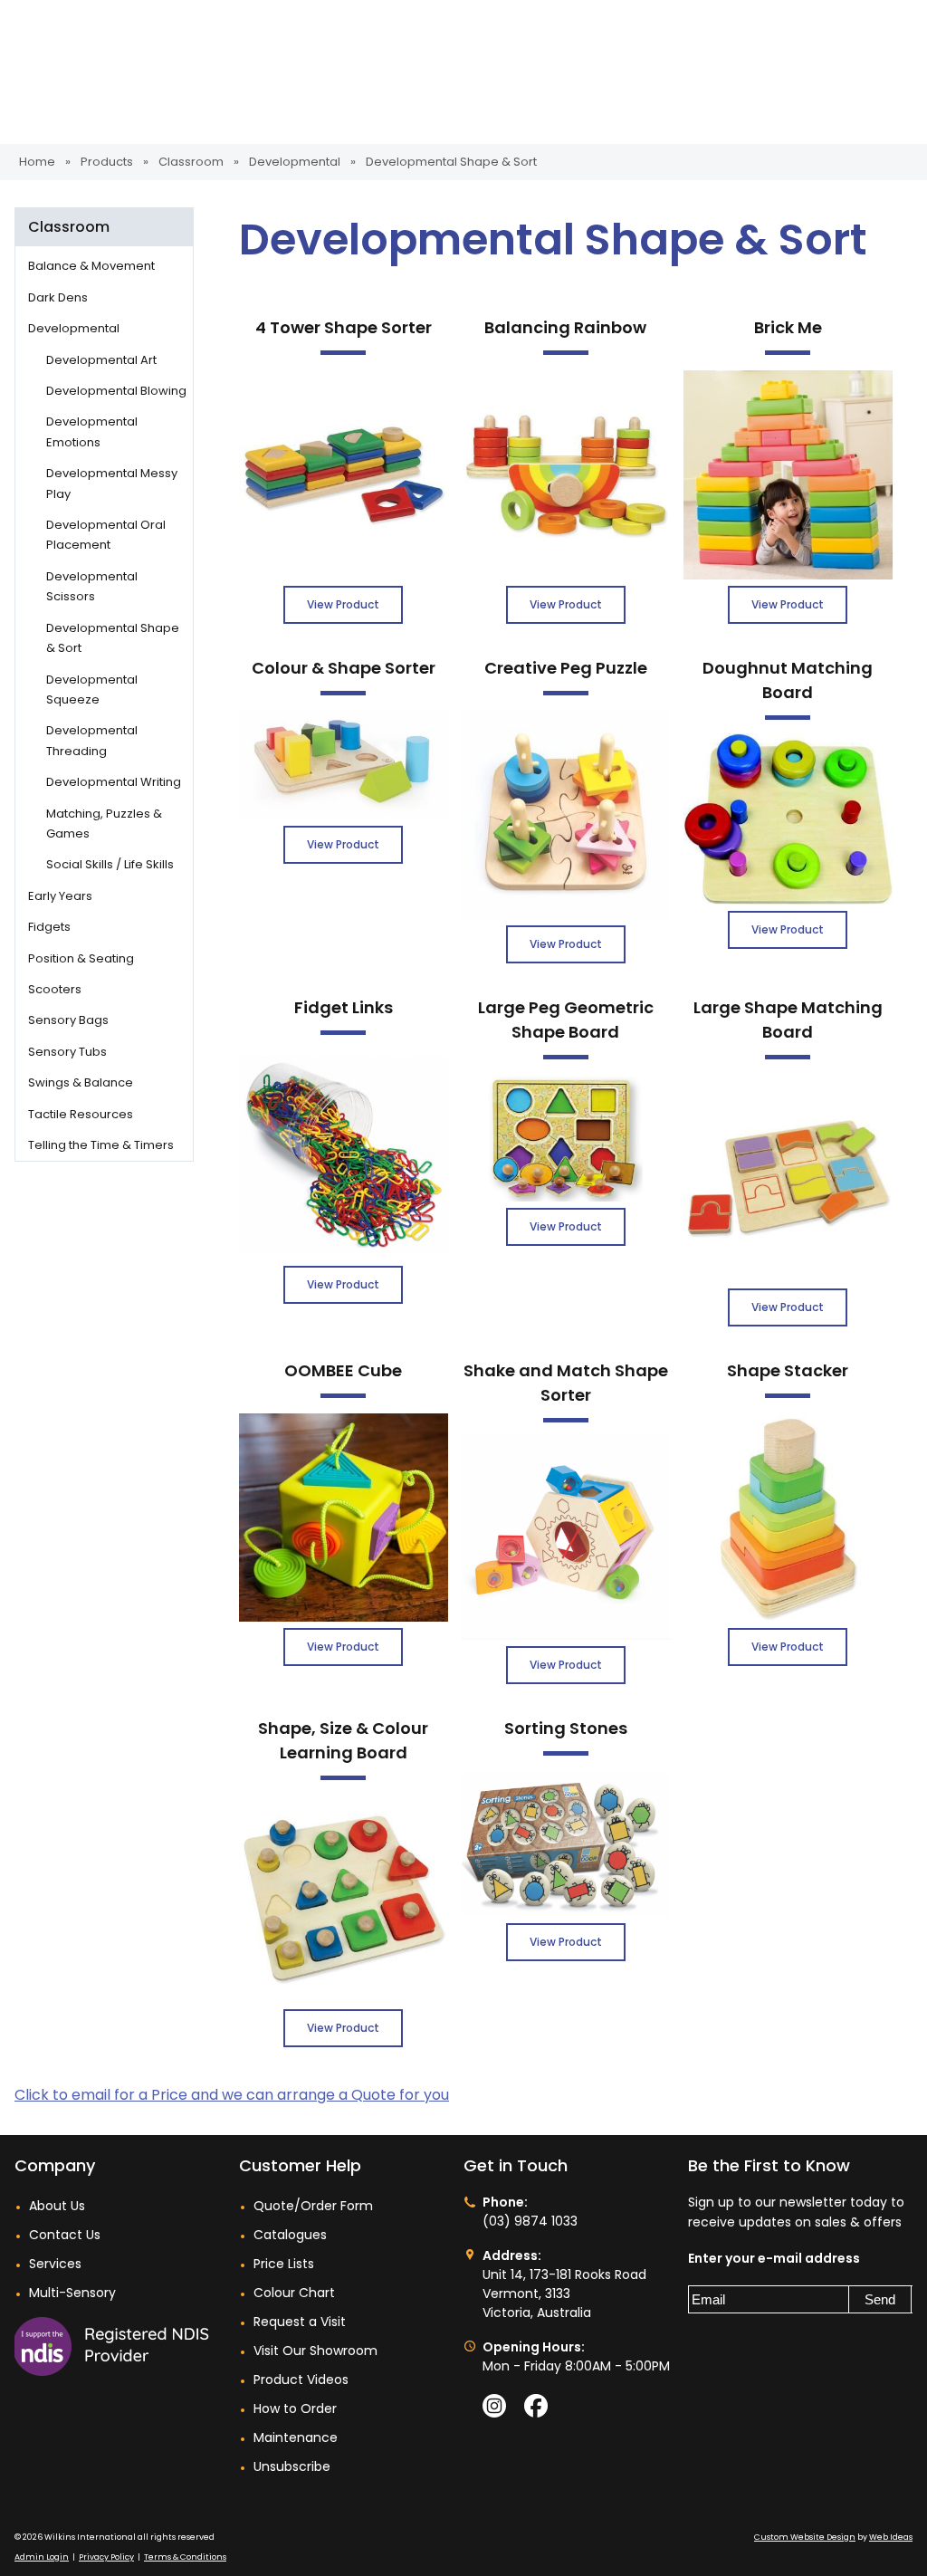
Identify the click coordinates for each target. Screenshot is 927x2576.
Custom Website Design (805, 2537)
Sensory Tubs (67, 1052)
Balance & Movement (91, 266)
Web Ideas (891, 2537)
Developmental (296, 162)
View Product (343, 604)
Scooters (55, 989)
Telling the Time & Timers (101, 1145)
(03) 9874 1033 (530, 2221)
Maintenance (296, 2437)
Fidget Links (344, 1007)
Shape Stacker (788, 1370)
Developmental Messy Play (112, 483)
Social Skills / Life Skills (110, 864)
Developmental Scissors (92, 586)
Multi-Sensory (72, 2293)
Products (107, 162)
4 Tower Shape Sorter (344, 327)
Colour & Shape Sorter (344, 668)
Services (55, 2264)
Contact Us (65, 2235)
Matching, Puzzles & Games (104, 824)
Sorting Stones (566, 1728)
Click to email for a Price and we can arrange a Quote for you (232, 2095)
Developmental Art (101, 360)
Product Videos (301, 2380)
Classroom (191, 162)
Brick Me (788, 327)
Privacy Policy (106, 2557)
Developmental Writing (114, 782)
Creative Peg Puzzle (566, 668)
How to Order (295, 2408)
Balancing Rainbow (565, 327)
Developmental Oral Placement (106, 535)
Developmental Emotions (92, 431)
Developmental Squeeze (92, 689)
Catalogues (290, 2235)
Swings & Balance (81, 1082)
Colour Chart (294, 2293)
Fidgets (49, 927)
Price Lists (284, 2264)
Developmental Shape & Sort (451, 162)
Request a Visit (300, 2322)
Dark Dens (58, 297)
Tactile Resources (81, 1114)
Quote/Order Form (313, 2206)
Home (37, 162)
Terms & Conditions (185, 2557)
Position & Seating (81, 958)
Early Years (60, 896)
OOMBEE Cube (343, 1370)
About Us (57, 2206)
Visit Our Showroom (315, 2351)
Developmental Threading (92, 740)
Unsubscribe (292, 2466)
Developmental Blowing (116, 391)
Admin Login (42, 2557)
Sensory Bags (68, 1020)
